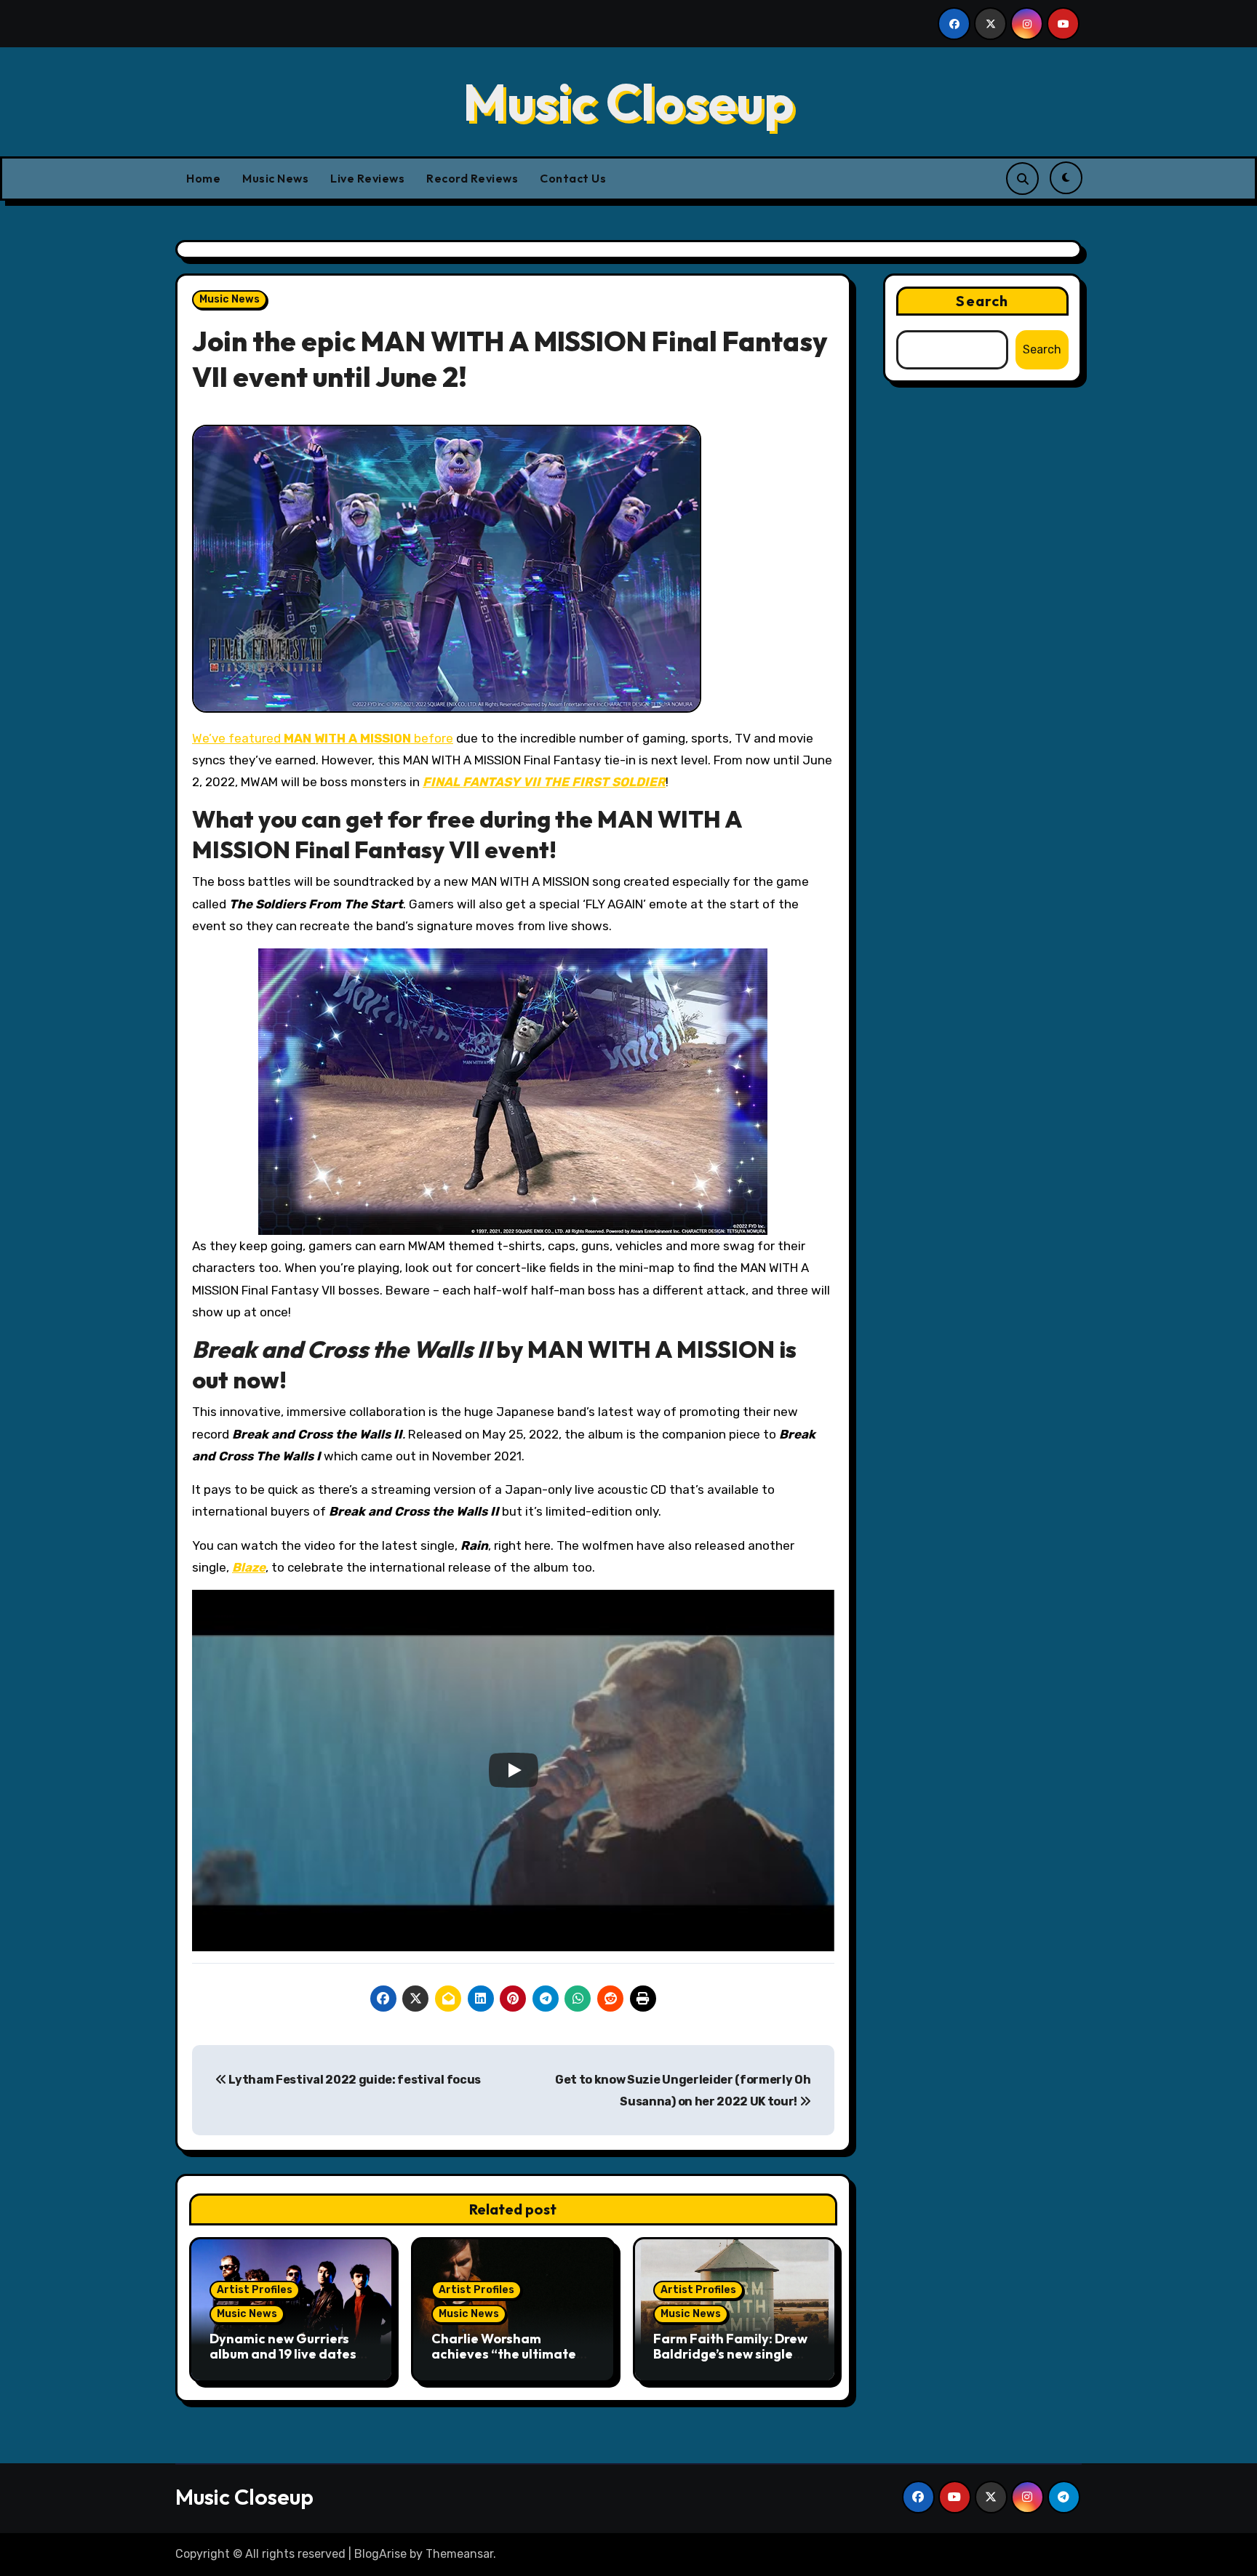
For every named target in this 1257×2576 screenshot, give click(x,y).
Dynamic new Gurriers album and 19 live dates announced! (283, 2354)
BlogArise (380, 2554)
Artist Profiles (255, 2290)
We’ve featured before (323, 738)
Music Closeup (628, 102)
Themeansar (459, 2554)
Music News (275, 178)
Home (203, 178)
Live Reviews (367, 178)
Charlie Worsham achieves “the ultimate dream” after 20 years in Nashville (509, 2362)
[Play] (514, 1770)
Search (982, 301)
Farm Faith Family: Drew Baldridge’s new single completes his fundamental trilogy (730, 2362)
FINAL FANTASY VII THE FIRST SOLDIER (544, 782)
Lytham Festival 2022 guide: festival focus (354, 2080)
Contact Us (573, 178)
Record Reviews (472, 178)
